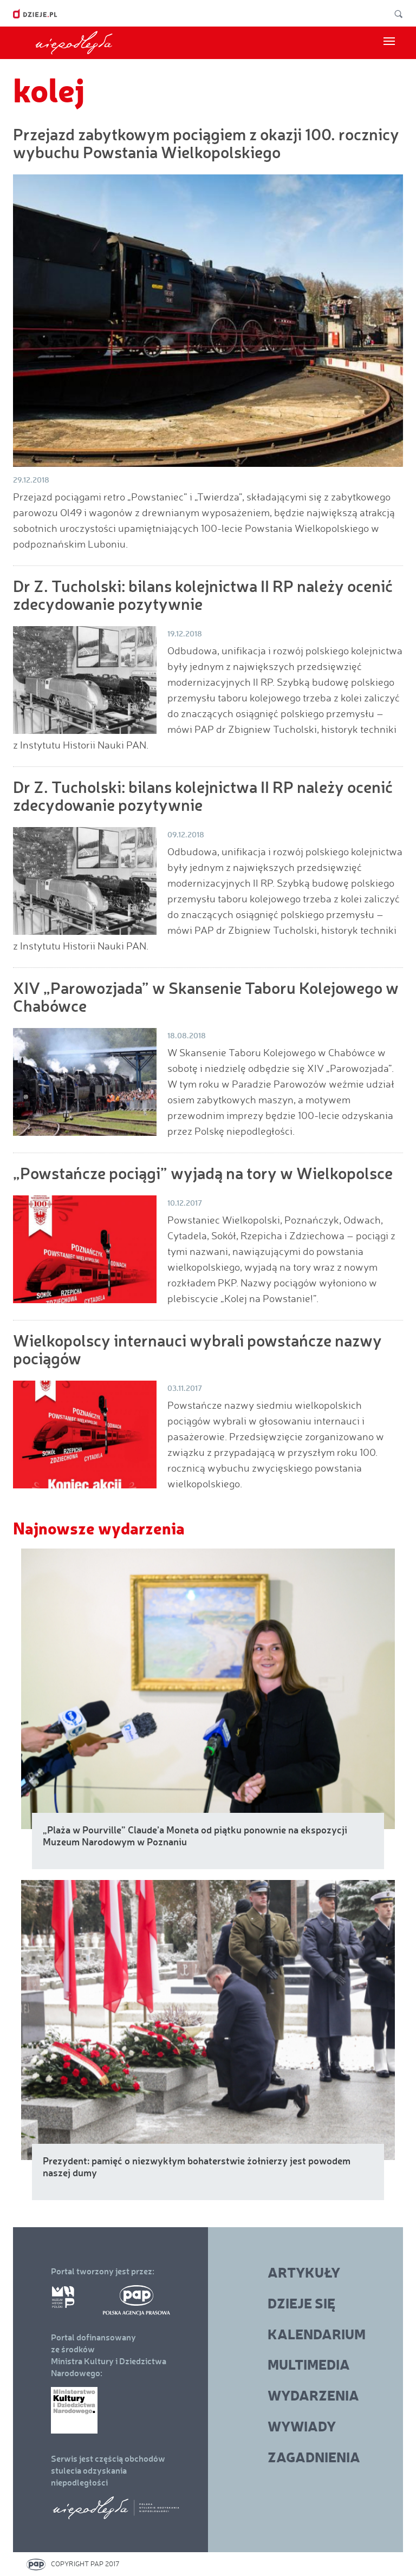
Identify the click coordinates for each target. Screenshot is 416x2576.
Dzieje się (301, 2303)
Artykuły (304, 2272)
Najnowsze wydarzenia (99, 1528)
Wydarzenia (313, 2395)
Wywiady (302, 2426)
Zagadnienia (314, 2457)
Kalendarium (317, 2334)
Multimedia (309, 2364)
